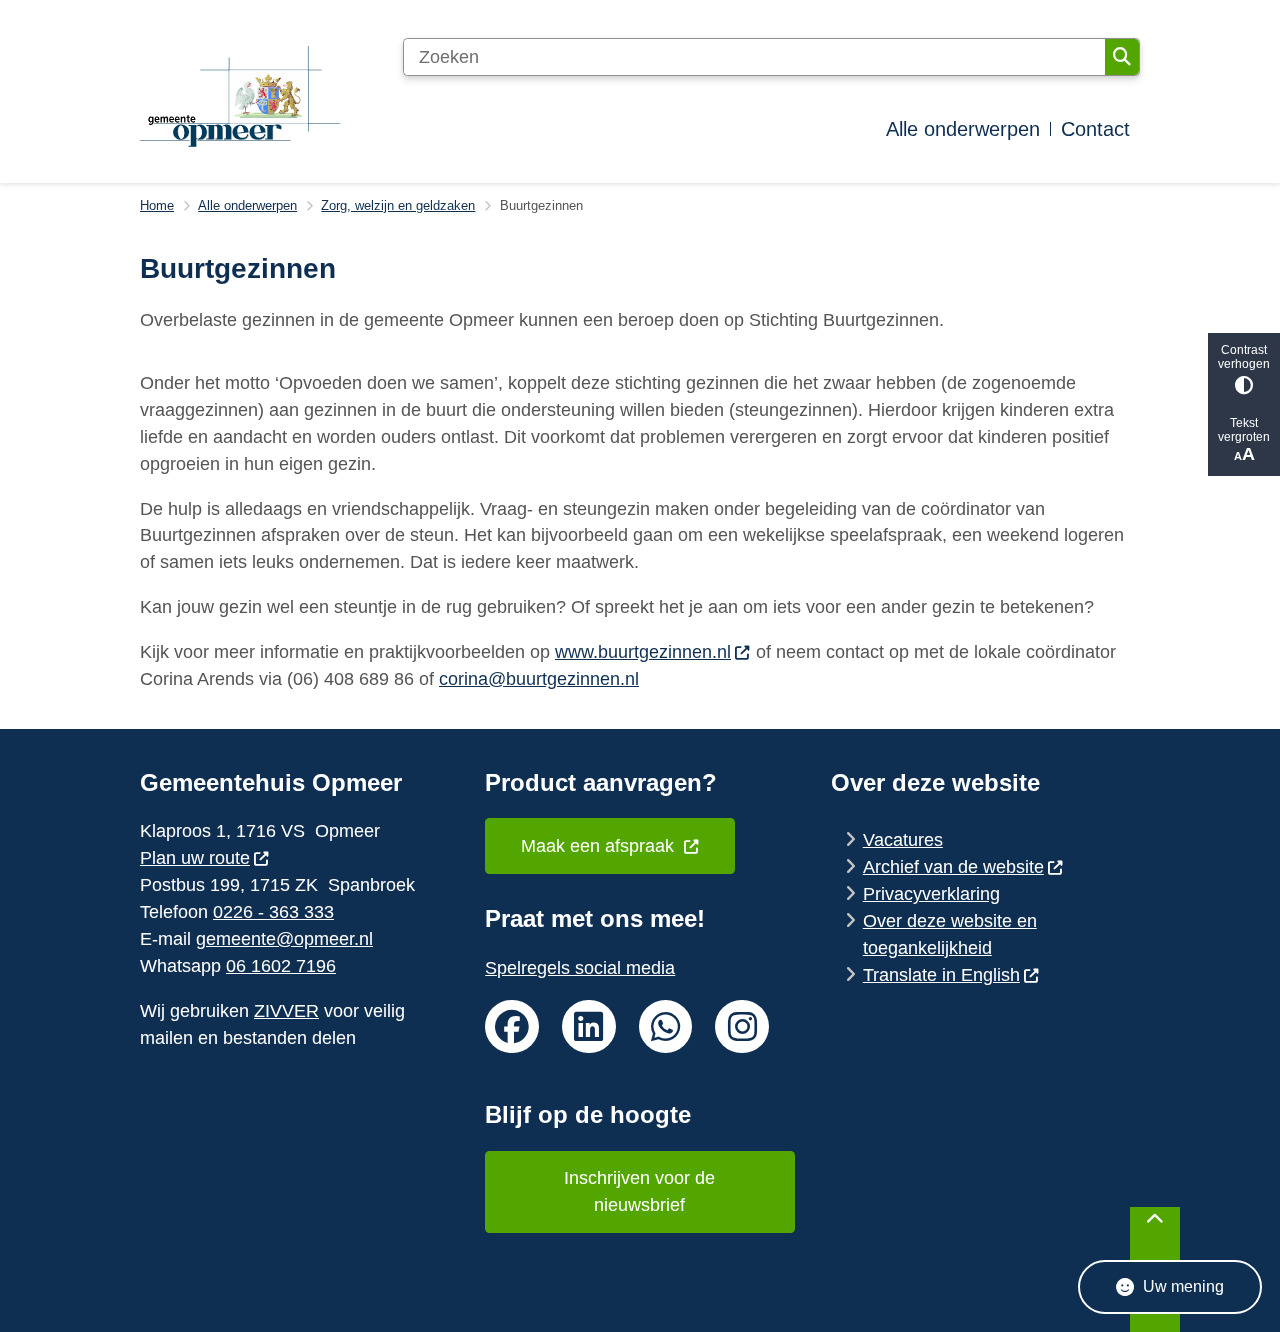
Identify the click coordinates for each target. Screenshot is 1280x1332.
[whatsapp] (666, 1027)
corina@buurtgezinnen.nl (539, 679)
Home (157, 205)
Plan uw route (195, 858)
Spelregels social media (580, 968)
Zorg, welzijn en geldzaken (398, 205)
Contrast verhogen (1244, 357)
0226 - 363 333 (273, 912)
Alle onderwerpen (247, 205)
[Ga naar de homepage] (240, 96)
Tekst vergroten (1244, 430)
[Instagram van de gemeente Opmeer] (742, 1027)
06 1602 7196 (281, 966)
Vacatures (903, 840)
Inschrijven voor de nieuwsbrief (639, 1191)
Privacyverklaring (931, 894)
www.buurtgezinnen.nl (643, 652)
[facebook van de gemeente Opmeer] (512, 1027)
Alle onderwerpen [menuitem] (963, 129)
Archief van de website (953, 867)
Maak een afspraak (600, 846)
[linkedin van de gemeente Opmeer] (589, 1027)
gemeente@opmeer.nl (284, 939)
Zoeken (1122, 57)
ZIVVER (286, 1011)
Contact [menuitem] (1095, 129)
